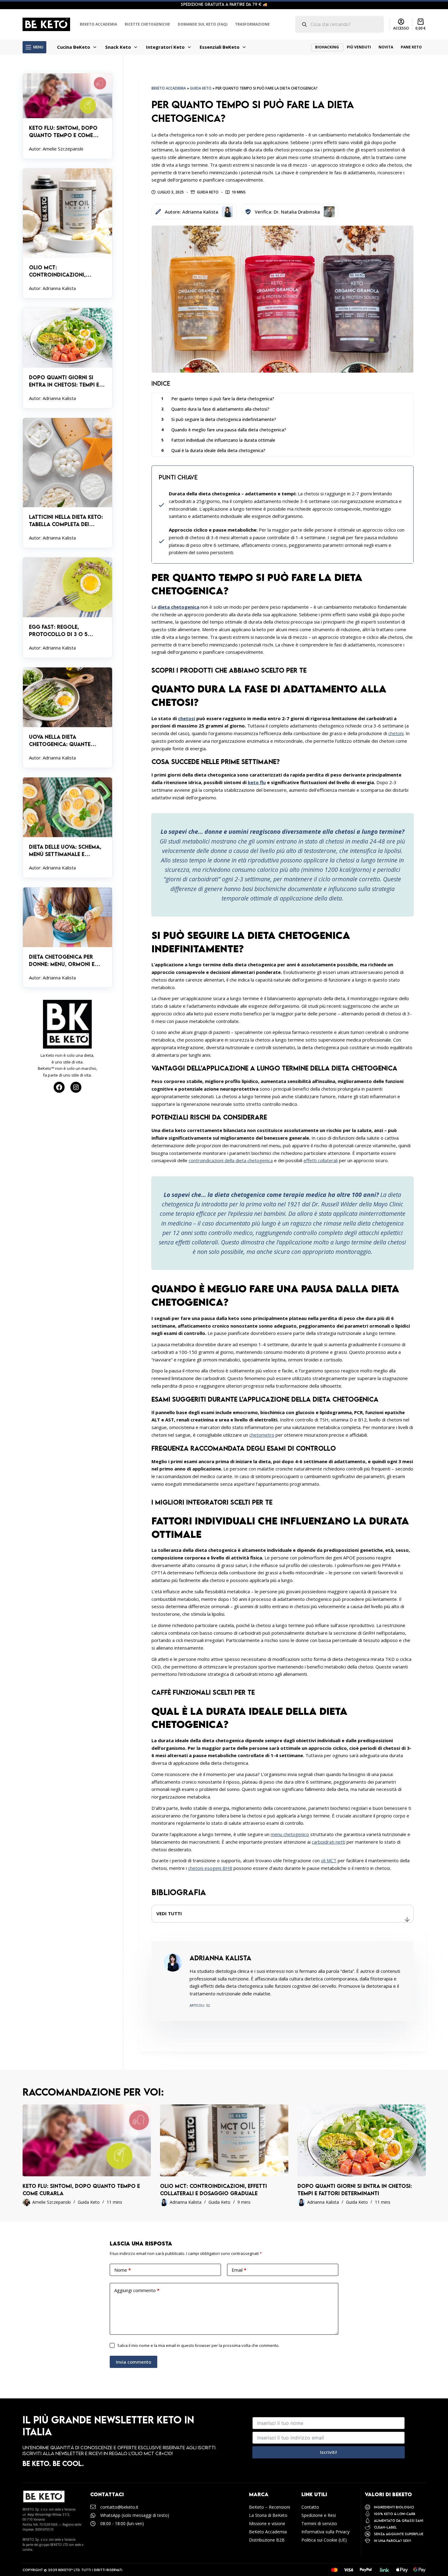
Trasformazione (252, 24)
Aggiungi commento (137, 2290)
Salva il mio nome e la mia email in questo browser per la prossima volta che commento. (198, 2345)
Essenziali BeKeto (220, 47)
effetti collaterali (321, 1160)
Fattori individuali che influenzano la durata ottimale (223, 440)
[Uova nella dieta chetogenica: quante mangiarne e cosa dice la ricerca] (68, 718)
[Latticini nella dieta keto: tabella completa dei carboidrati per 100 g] (68, 483)
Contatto (310, 2507)
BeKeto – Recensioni (270, 2507)
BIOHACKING (327, 47)
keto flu (257, 782)
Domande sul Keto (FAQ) (203, 24)
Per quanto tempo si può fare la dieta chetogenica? (223, 399)
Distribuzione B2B (267, 2540)
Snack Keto (118, 47)
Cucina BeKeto (74, 47)
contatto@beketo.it (119, 2507)
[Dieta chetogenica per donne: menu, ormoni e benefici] (68, 938)
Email (239, 2270)
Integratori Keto (165, 47)
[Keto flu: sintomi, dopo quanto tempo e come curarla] (68, 116)
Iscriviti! (329, 2452)
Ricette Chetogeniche (147, 24)
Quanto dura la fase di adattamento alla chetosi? (220, 409)
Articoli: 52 (200, 2005)
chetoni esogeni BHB (210, 1868)
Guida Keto (201, 88)
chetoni (396, 733)
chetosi (187, 718)
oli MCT (329, 1860)
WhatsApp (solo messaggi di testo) (135, 2515)
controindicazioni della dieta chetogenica (231, 1160)
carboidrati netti (329, 1842)
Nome (123, 2270)
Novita (386, 47)
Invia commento (133, 2362)
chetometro (262, 1435)
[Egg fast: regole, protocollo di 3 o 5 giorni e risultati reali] (68, 608)
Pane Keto (411, 47)
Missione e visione (267, 2523)
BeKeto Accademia (98, 24)
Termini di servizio (319, 2523)
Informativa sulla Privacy (325, 2532)
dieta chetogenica (178, 607)
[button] (282, 1914)
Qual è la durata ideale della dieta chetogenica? (218, 450)
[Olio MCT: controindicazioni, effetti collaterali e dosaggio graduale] (68, 234)
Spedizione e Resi (319, 2515)
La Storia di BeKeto (268, 2515)
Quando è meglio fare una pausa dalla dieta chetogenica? (229, 430)
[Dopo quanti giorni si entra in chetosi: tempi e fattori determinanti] (68, 358)
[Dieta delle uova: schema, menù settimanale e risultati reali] (68, 828)
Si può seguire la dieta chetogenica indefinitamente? (224, 419)
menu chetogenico (290, 1834)
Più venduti (359, 47)
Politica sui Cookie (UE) (324, 2540)
